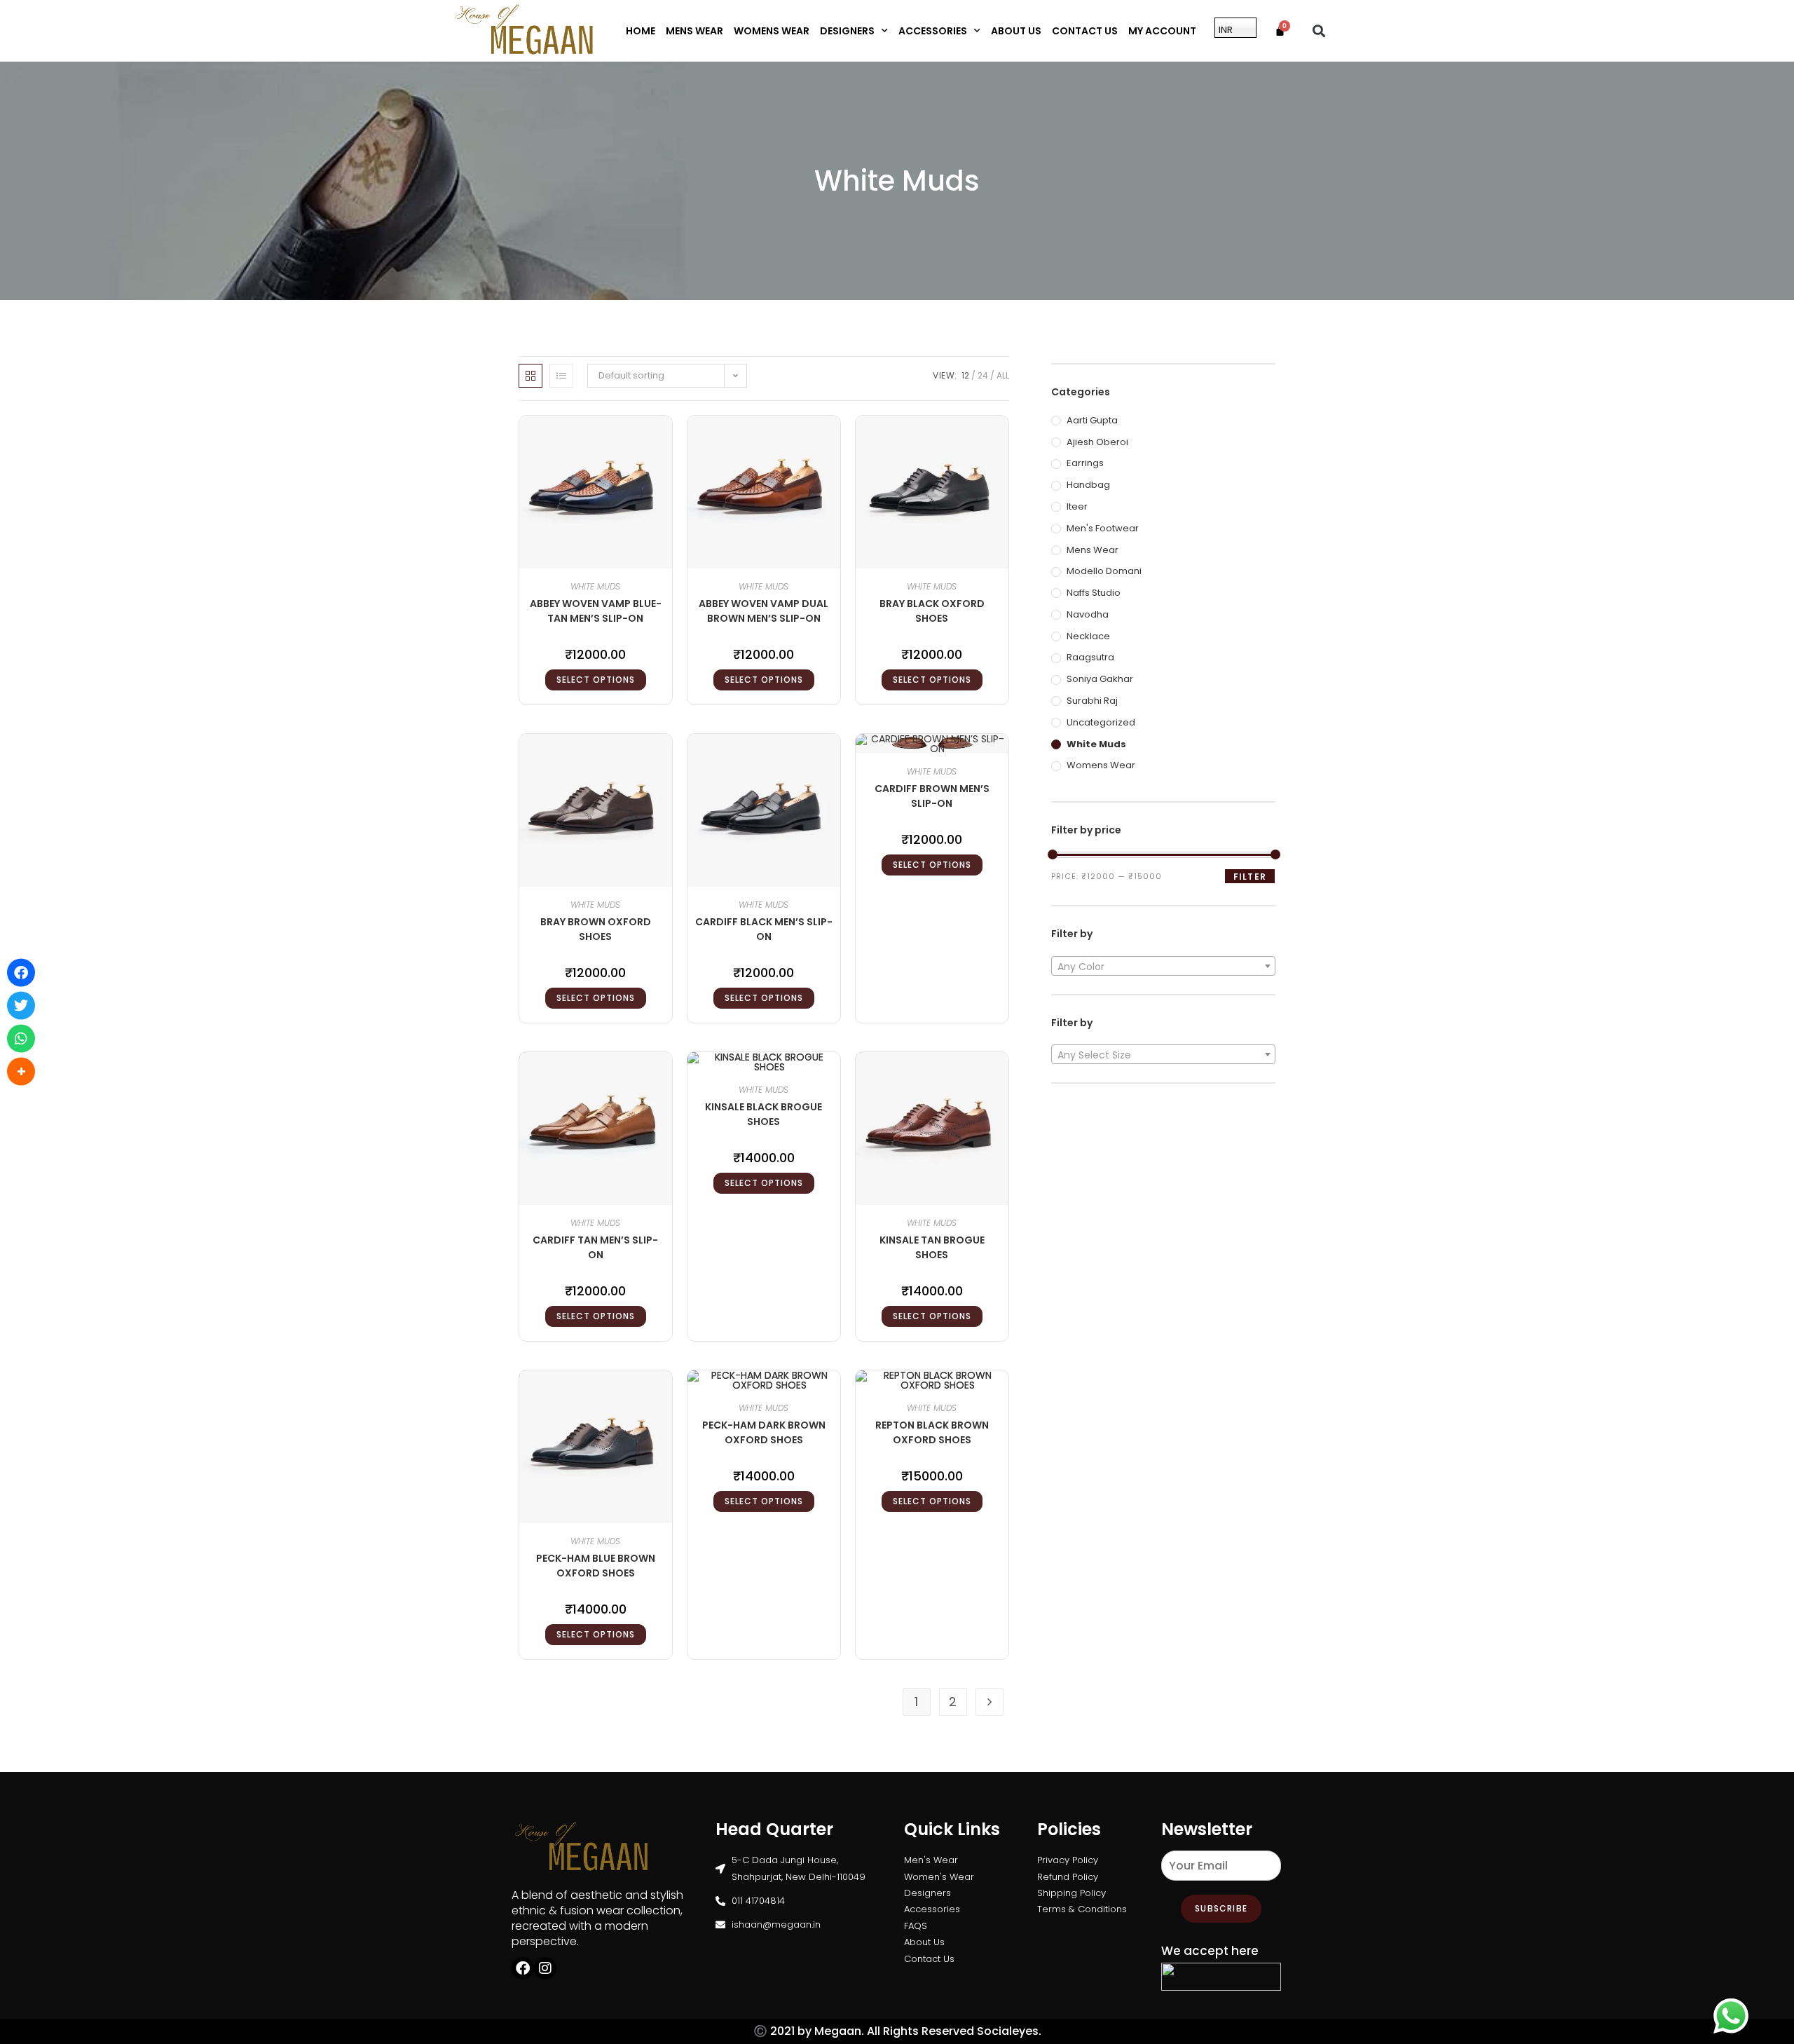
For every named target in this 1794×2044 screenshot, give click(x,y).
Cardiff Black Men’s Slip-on (764, 929)
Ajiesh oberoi (1097, 442)
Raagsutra (1090, 657)
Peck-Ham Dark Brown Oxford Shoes (764, 1432)
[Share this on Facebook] (21, 973)
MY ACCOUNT (1162, 31)
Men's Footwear (1103, 528)
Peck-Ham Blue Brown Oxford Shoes (596, 1566)
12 (965, 375)
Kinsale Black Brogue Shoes (764, 1114)
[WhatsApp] (21, 1039)
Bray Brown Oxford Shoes (596, 929)
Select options (596, 680)
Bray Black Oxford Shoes (932, 611)
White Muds (595, 586)
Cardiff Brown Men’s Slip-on (932, 796)
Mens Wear (1093, 550)
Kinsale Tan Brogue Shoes (932, 1247)
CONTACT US (1085, 31)
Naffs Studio (1094, 593)
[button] (1319, 30)
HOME (641, 31)
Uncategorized (1101, 722)
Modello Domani (1104, 571)
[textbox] (1163, 967)
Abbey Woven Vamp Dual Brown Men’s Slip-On (764, 611)
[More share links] (21, 1072)
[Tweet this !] (21, 1006)
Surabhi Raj (1092, 701)
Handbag (1088, 485)
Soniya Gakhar (1100, 679)
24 (983, 375)
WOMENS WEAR (772, 31)
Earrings (1085, 463)
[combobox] (1163, 966)
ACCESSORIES (933, 31)
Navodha (1088, 614)
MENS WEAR (694, 31)
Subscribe (1221, 1908)
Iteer (1077, 506)
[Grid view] (530, 376)
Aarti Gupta (1092, 420)
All (1003, 375)
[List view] (561, 376)
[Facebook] (523, 1968)
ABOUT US (1016, 31)
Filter (1250, 877)
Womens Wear (1101, 765)
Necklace (1088, 636)
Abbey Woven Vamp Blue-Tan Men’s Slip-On (596, 611)
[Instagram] (545, 1968)
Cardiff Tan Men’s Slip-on (595, 1247)
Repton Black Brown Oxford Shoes (932, 1432)
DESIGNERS (847, 31)
